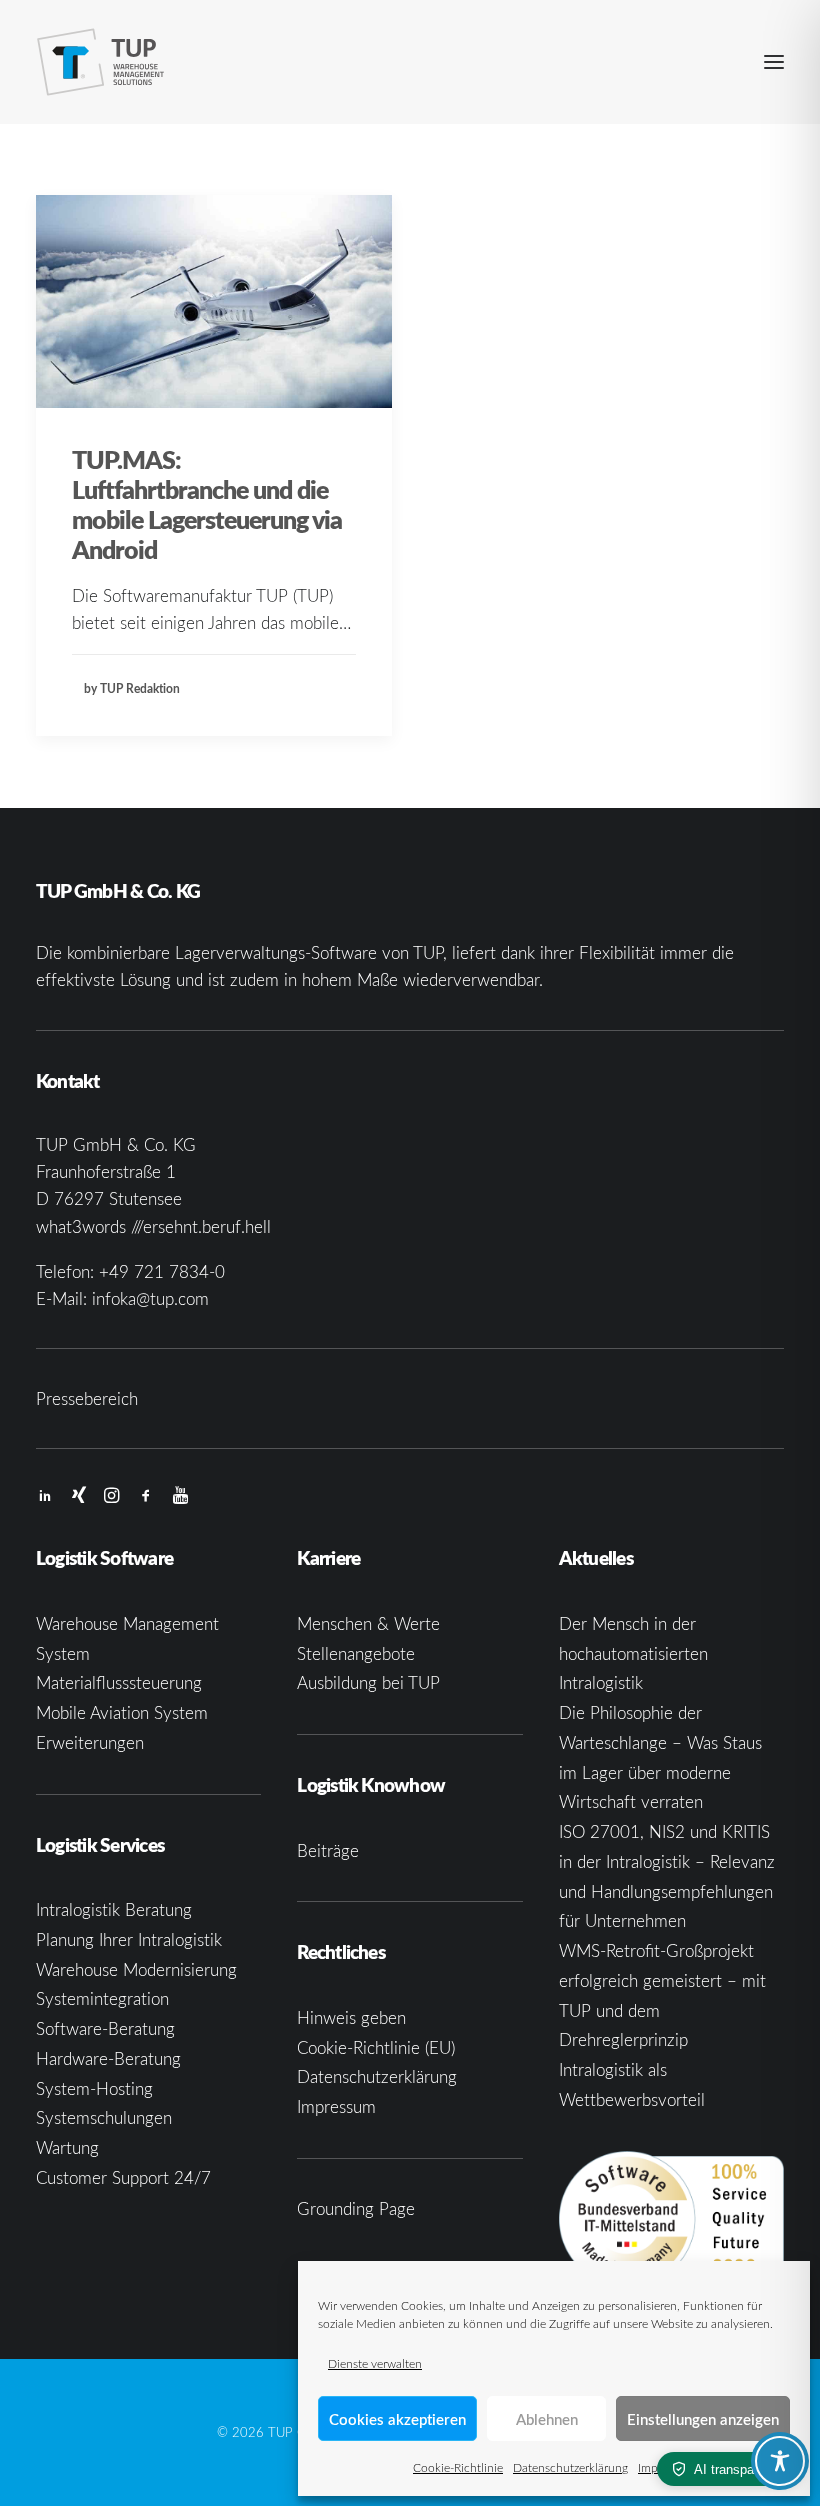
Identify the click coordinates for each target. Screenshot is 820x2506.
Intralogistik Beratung (114, 1909)
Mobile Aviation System (122, 1712)
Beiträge (328, 1850)
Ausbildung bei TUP (368, 1682)
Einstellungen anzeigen (703, 2419)
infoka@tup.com (150, 1298)
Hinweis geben (351, 2017)
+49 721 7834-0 (162, 1271)
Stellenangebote (356, 1653)
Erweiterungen (90, 1742)
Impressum (336, 2106)
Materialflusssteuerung (119, 1682)
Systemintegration (102, 1998)
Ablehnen (547, 2419)
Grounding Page (356, 2208)
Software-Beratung (105, 2028)
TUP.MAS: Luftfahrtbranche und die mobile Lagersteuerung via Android (207, 504)
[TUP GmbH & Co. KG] (101, 62)
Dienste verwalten (375, 2363)
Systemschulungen (104, 2117)
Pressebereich (87, 1398)
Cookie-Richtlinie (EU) (376, 2047)
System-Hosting (94, 2088)
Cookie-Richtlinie (458, 2467)
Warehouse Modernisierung (136, 1969)
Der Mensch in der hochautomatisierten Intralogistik (633, 1653)
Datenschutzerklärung (570, 2467)
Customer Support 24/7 (123, 2177)
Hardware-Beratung (108, 2058)
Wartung (67, 2147)
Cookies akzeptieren (397, 2419)
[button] (774, 62)
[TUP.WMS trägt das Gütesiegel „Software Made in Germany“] (671, 2219)
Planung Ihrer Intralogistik (129, 1939)
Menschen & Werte (368, 1623)
